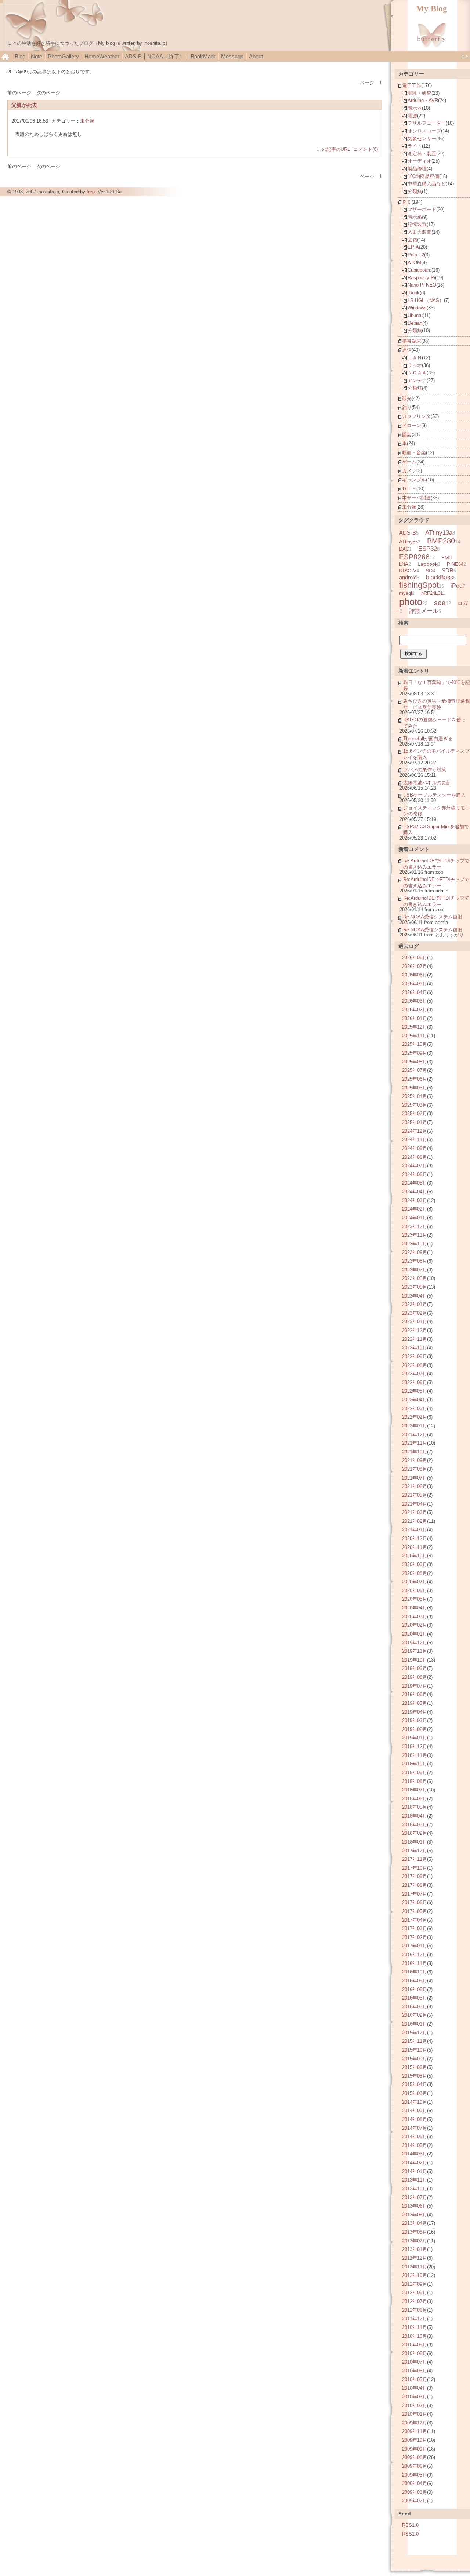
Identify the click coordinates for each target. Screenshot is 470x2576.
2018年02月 (415, 1833)
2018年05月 (415, 1807)
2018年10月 (415, 1764)
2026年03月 (415, 1001)
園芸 (407, 435)
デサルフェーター (427, 123)
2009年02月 (415, 2501)
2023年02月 (415, 1313)
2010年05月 (415, 2379)
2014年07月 (415, 2128)
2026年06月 (415, 975)
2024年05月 (415, 1183)
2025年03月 (415, 1105)
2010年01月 (415, 2414)
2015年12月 (415, 2033)
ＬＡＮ (415, 358)
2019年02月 (415, 1729)
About (256, 56)
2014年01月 (415, 2171)
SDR (448, 570)
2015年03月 (415, 2093)
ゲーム (409, 462)
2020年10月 (415, 1556)
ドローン (412, 425)
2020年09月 (415, 1564)
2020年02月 (415, 1625)
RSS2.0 (410, 2534)
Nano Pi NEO (422, 285)
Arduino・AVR (423, 100)
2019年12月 (415, 1643)
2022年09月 (415, 1356)
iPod (457, 586)
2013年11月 (415, 2180)
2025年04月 (415, 1096)
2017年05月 (415, 1911)
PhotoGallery (63, 56)
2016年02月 (415, 2015)
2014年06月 (415, 2137)
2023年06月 (415, 1278)
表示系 (415, 217)
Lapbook (428, 564)
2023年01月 (415, 1322)
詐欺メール (424, 611)
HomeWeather (102, 56)
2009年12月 (415, 2423)
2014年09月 (415, 2111)
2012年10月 (415, 2275)
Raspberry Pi (421, 278)
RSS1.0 (410, 2525)
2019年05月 (415, 1703)
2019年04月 (415, 1712)
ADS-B (133, 56)
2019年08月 (415, 1677)
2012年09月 (415, 2284)
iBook (414, 293)
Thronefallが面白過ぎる (428, 738)
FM (445, 557)
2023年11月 (415, 1235)
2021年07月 (415, 1478)
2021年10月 (415, 1452)
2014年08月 (415, 2119)
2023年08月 (415, 1261)
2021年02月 (415, 1521)
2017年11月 (415, 1859)
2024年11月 (415, 1140)
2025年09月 (415, 1053)
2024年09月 (415, 1148)
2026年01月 (415, 1018)
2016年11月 (415, 1963)
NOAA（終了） (166, 56)
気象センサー (422, 139)
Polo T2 (416, 255)
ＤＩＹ (409, 489)
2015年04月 (415, 2084)
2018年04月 (415, 1816)
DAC (404, 549)
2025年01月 (415, 1122)
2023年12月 (415, 1227)
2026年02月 (415, 1010)
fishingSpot (419, 585)
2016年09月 (415, 1981)
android (408, 577)
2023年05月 (415, 1287)
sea (440, 603)
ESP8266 (414, 557)
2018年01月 (415, 1842)
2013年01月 (415, 2249)
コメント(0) (366, 149)
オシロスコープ (424, 131)
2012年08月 (415, 2293)
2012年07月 (415, 2301)
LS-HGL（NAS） (426, 300)
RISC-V (408, 571)
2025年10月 (415, 1044)
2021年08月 (415, 1469)
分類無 (415, 191)
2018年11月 (415, 1755)
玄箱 (412, 240)
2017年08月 (415, 1885)
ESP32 (428, 549)
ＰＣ (407, 202)
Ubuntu (415, 315)
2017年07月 (415, 1894)
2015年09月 (415, 2059)
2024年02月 (415, 1209)
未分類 (87, 121)
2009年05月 (415, 2475)
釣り (407, 407)
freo (91, 192)
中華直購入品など (427, 184)
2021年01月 (415, 1530)
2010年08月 (415, 2353)
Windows (417, 308)
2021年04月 (415, 1504)
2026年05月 (415, 984)
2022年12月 (415, 1330)
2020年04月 (415, 1608)
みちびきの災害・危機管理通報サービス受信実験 (437, 704)
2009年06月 (415, 2466)
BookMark (203, 56)
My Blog (432, 9)
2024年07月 (415, 1166)
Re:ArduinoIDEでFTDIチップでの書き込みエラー (436, 864)
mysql (406, 593)
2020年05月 (415, 1599)
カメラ (409, 471)
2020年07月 (415, 1582)
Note (37, 56)
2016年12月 (415, 1955)
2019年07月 (415, 1686)
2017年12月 (415, 1851)
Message (232, 56)
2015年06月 (415, 2067)
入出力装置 (420, 232)
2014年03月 (415, 2154)
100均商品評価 (423, 176)
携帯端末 (412, 341)
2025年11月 (415, 1036)
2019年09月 (415, 1668)
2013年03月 (415, 2232)
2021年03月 (415, 1512)
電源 (412, 116)
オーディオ (420, 161)
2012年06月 (415, 2310)
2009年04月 (415, 2483)
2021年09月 (415, 1460)
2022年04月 (415, 1400)
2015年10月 (415, 2050)
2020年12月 (415, 1538)
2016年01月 (415, 2024)
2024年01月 (415, 1218)
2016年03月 (415, 2007)
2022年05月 (415, 1391)
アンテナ (417, 380)
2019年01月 (415, 1738)
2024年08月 (415, 1157)
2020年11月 (415, 1547)
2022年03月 (415, 1409)
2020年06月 (415, 1591)
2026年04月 (415, 992)
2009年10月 (415, 2440)
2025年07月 (415, 1070)
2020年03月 (415, 1617)
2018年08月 (415, 1781)
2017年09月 (415, 1876)
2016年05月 (415, 1998)
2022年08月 (415, 1365)
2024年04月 (415, 1192)
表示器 (415, 108)
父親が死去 (24, 105)
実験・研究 (420, 93)
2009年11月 (415, 2431)
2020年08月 (415, 1573)
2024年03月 (415, 1200)
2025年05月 (415, 1088)
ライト (415, 146)
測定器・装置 (422, 154)
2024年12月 (415, 1131)
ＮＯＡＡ (417, 373)
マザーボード (422, 209)
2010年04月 (415, 2388)
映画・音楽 (414, 453)
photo (411, 602)
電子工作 (412, 85)
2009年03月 (415, 2492)
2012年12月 (415, 2258)
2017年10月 (415, 1868)
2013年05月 (415, 2215)
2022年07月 (415, 1374)
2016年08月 (415, 1989)
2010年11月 (415, 2327)
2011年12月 (415, 2319)
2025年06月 (415, 1079)
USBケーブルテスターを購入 (434, 795)
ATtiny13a (439, 533)
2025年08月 (415, 1062)
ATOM (414, 263)
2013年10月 (415, 2189)
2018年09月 (415, 1773)
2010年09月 (415, 2345)
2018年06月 (415, 1799)
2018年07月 (415, 1790)
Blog (20, 56)
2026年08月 (415, 958)
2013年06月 (415, 2206)
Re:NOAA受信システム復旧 (433, 917)
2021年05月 (415, 1495)
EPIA (413, 247)
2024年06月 (415, 1174)
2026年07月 (415, 966)
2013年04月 (415, 2223)
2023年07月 (415, 1270)
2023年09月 (415, 1252)
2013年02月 (415, 2241)
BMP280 (441, 541)
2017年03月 (415, 1929)
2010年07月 (415, 2362)
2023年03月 (415, 1304)
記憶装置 (417, 224)
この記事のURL (333, 149)
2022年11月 (415, 1339)
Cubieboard (420, 270)
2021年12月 (415, 1435)
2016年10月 (415, 1972)
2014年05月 (415, 2145)
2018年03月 (415, 1825)
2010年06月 (415, 2371)
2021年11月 (415, 1443)
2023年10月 (415, 1244)
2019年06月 (415, 1694)
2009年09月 (415, 2449)
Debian (415, 323)
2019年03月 (415, 1720)
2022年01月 (415, 1426)
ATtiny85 (408, 542)
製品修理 (417, 169)
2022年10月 (415, 1348)
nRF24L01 (432, 593)
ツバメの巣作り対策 (425, 770)
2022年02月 (415, 1417)
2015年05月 (415, 2076)
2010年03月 (415, 2397)
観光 (407, 398)
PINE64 (455, 564)
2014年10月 (415, 2102)
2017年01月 (415, 1946)
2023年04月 (415, 1296)
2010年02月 (415, 2406)
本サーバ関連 (416, 498)
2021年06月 (415, 1486)
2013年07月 (415, 2197)
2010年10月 (415, 2336)
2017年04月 (415, 1920)
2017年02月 (415, 1937)
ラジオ (415, 365)
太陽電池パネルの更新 (427, 783)
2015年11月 (415, 2041)
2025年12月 (415, 1027)
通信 (407, 350)
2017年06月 (415, 1902)
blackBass (440, 577)
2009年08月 (415, 2457)
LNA (404, 564)
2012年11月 (415, 2267)
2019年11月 (415, 1651)
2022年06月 (415, 1382)
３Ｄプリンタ (416, 416)
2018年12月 (415, 1747)
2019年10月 (415, 1660)
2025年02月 (415, 1114)
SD (429, 571)
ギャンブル (414, 480)
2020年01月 (415, 1634)
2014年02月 (415, 2163)
